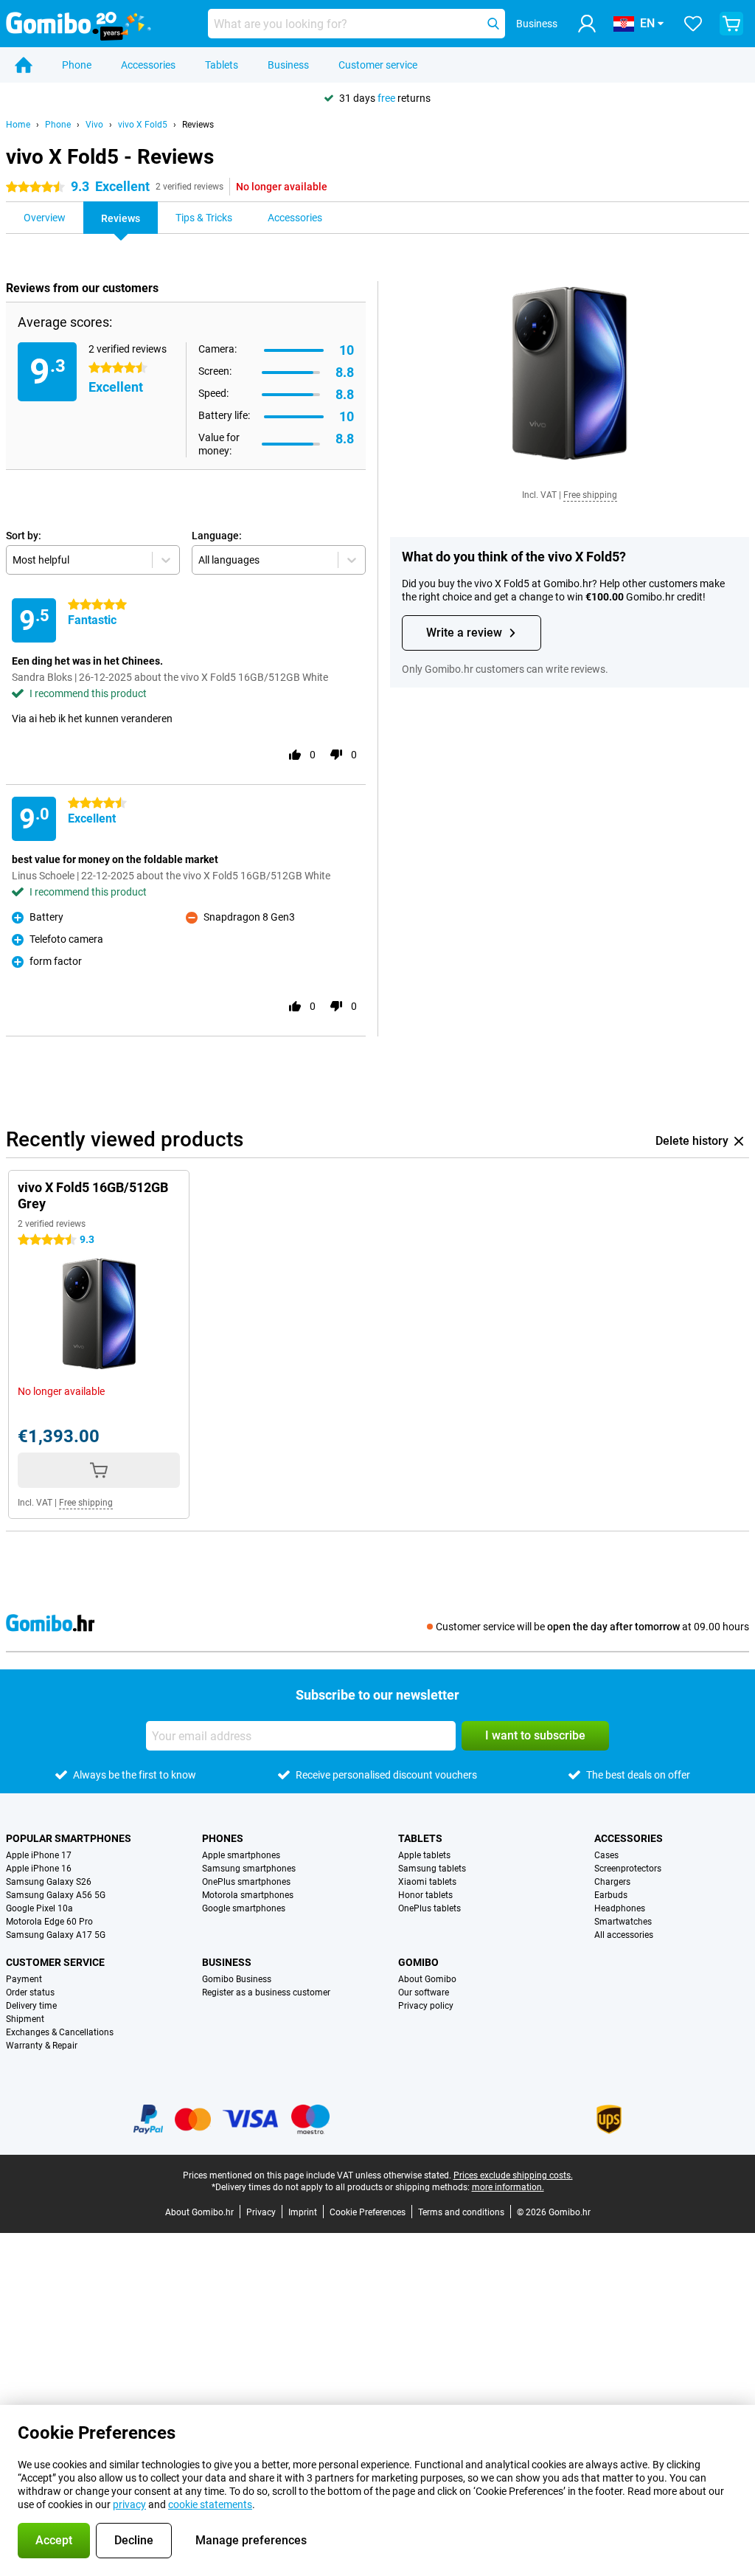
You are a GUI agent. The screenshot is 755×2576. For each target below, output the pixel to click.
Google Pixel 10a (39, 1908)
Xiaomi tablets (427, 1882)
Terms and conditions (461, 2212)
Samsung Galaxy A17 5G (56, 1935)
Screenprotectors (628, 1869)
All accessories (624, 1935)
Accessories (148, 65)
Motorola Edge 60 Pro (49, 1922)
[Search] (493, 24)
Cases (606, 1855)
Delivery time (31, 2006)
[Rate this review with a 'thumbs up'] (295, 755)
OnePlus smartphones (246, 1882)
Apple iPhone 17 (39, 1855)
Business (288, 65)
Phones (223, 1838)
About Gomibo (427, 1979)
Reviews (198, 125)
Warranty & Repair (42, 2046)
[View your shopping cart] (731, 24)
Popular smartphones (69, 1838)
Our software (424, 1992)
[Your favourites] (693, 24)
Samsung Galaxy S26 (49, 1882)
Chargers (612, 1882)
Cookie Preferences (368, 2212)
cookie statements (210, 2504)
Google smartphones (244, 1908)
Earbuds (611, 1895)
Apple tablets (424, 1855)
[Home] (24, 65)
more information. (508, 2187)
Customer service (378, 65)
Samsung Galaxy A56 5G (56, 1895)
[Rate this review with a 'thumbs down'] (336, 755)
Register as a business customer (266, 1992)
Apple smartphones (241, 1855)
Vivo (94, 125)
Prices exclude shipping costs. (513, 2175)
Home (18, 125)
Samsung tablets (432, 1869)
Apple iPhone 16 (39, 1869)
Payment (24, 1979)
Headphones (620, 1908)
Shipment (25, 2019)
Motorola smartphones (248, 1895)
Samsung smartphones (249, 1869)
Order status (30, 1992)
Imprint (303, 2212)
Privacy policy (426, 2006)
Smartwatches (623, 1922)
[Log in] (587, 24)
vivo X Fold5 (143, 125)
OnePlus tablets (429, 1908)
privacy (129, 2504)
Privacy (261, 2212)
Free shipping (590, 495)
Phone (77, 65)
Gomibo (418, 1962)
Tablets (222, 65)
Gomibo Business (237, 1979)
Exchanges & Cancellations (60, 2032)
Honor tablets (425, 1895)
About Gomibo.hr (199, 2212)
